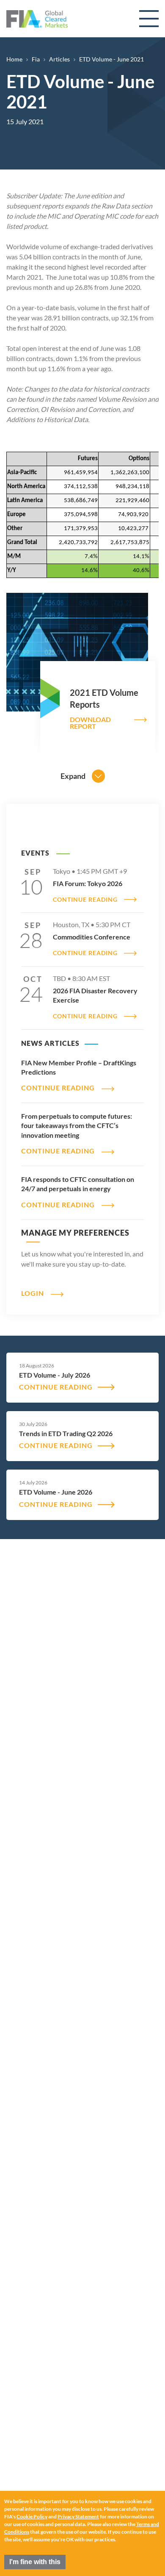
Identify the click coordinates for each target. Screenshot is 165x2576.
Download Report (90, 723)
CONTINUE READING (85, 900)
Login (33, 1293)
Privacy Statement (78, 2516)
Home (14, 59)
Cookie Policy (32, 2516)
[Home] (37, 19)
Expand (73, 776)
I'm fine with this (35, 2562)
